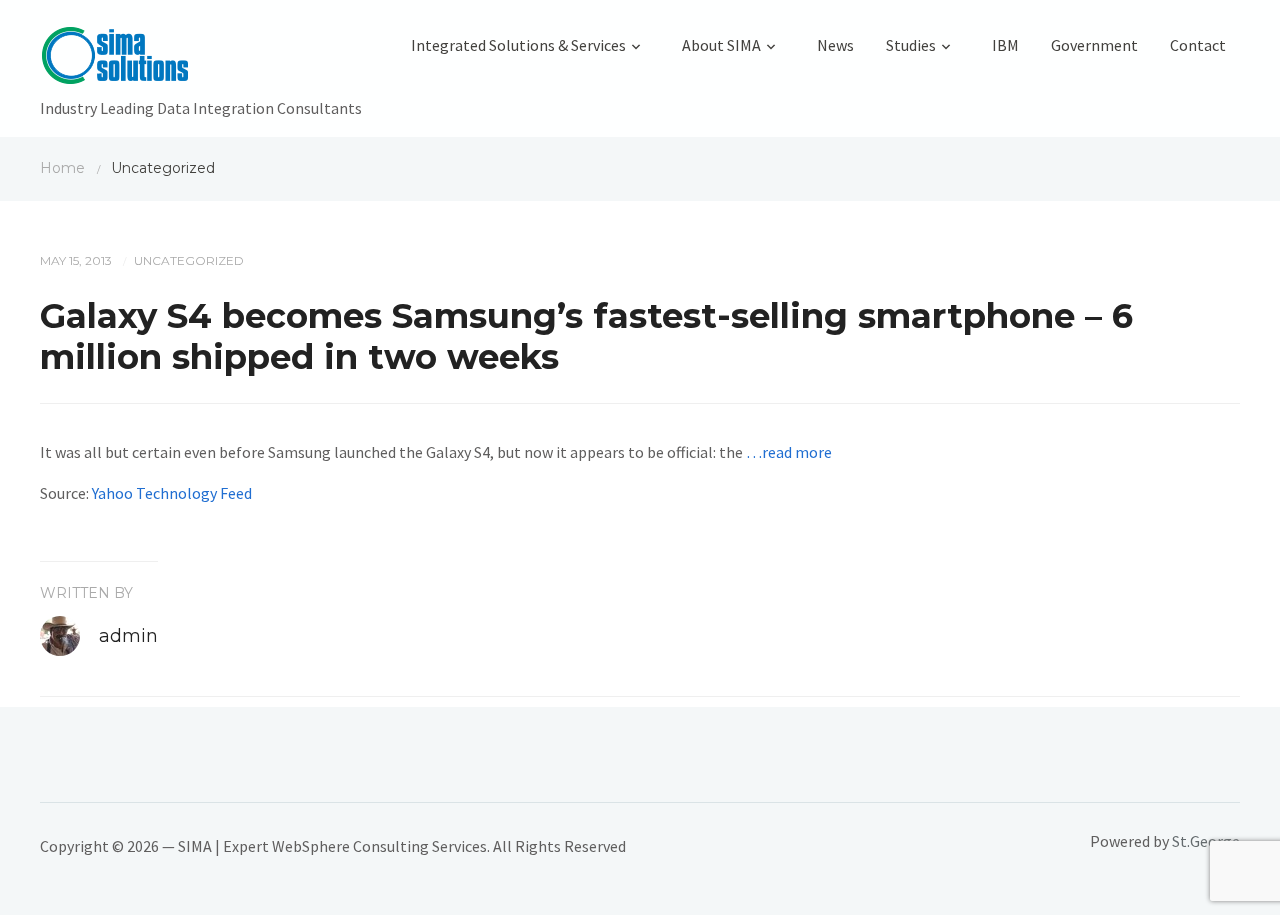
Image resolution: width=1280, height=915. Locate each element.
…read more (789, 452)
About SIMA (721, 45)
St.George (1206, 841)
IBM (1005, 45)
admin (128, 636)
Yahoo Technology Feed (172, 493)
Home (62, 168)
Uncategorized (189, 260)
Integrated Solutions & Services (518, 45)
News (835, 45)
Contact (1198, 45)
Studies (911, 45)
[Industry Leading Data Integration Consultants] (201, 60)
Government (1094, 45)
